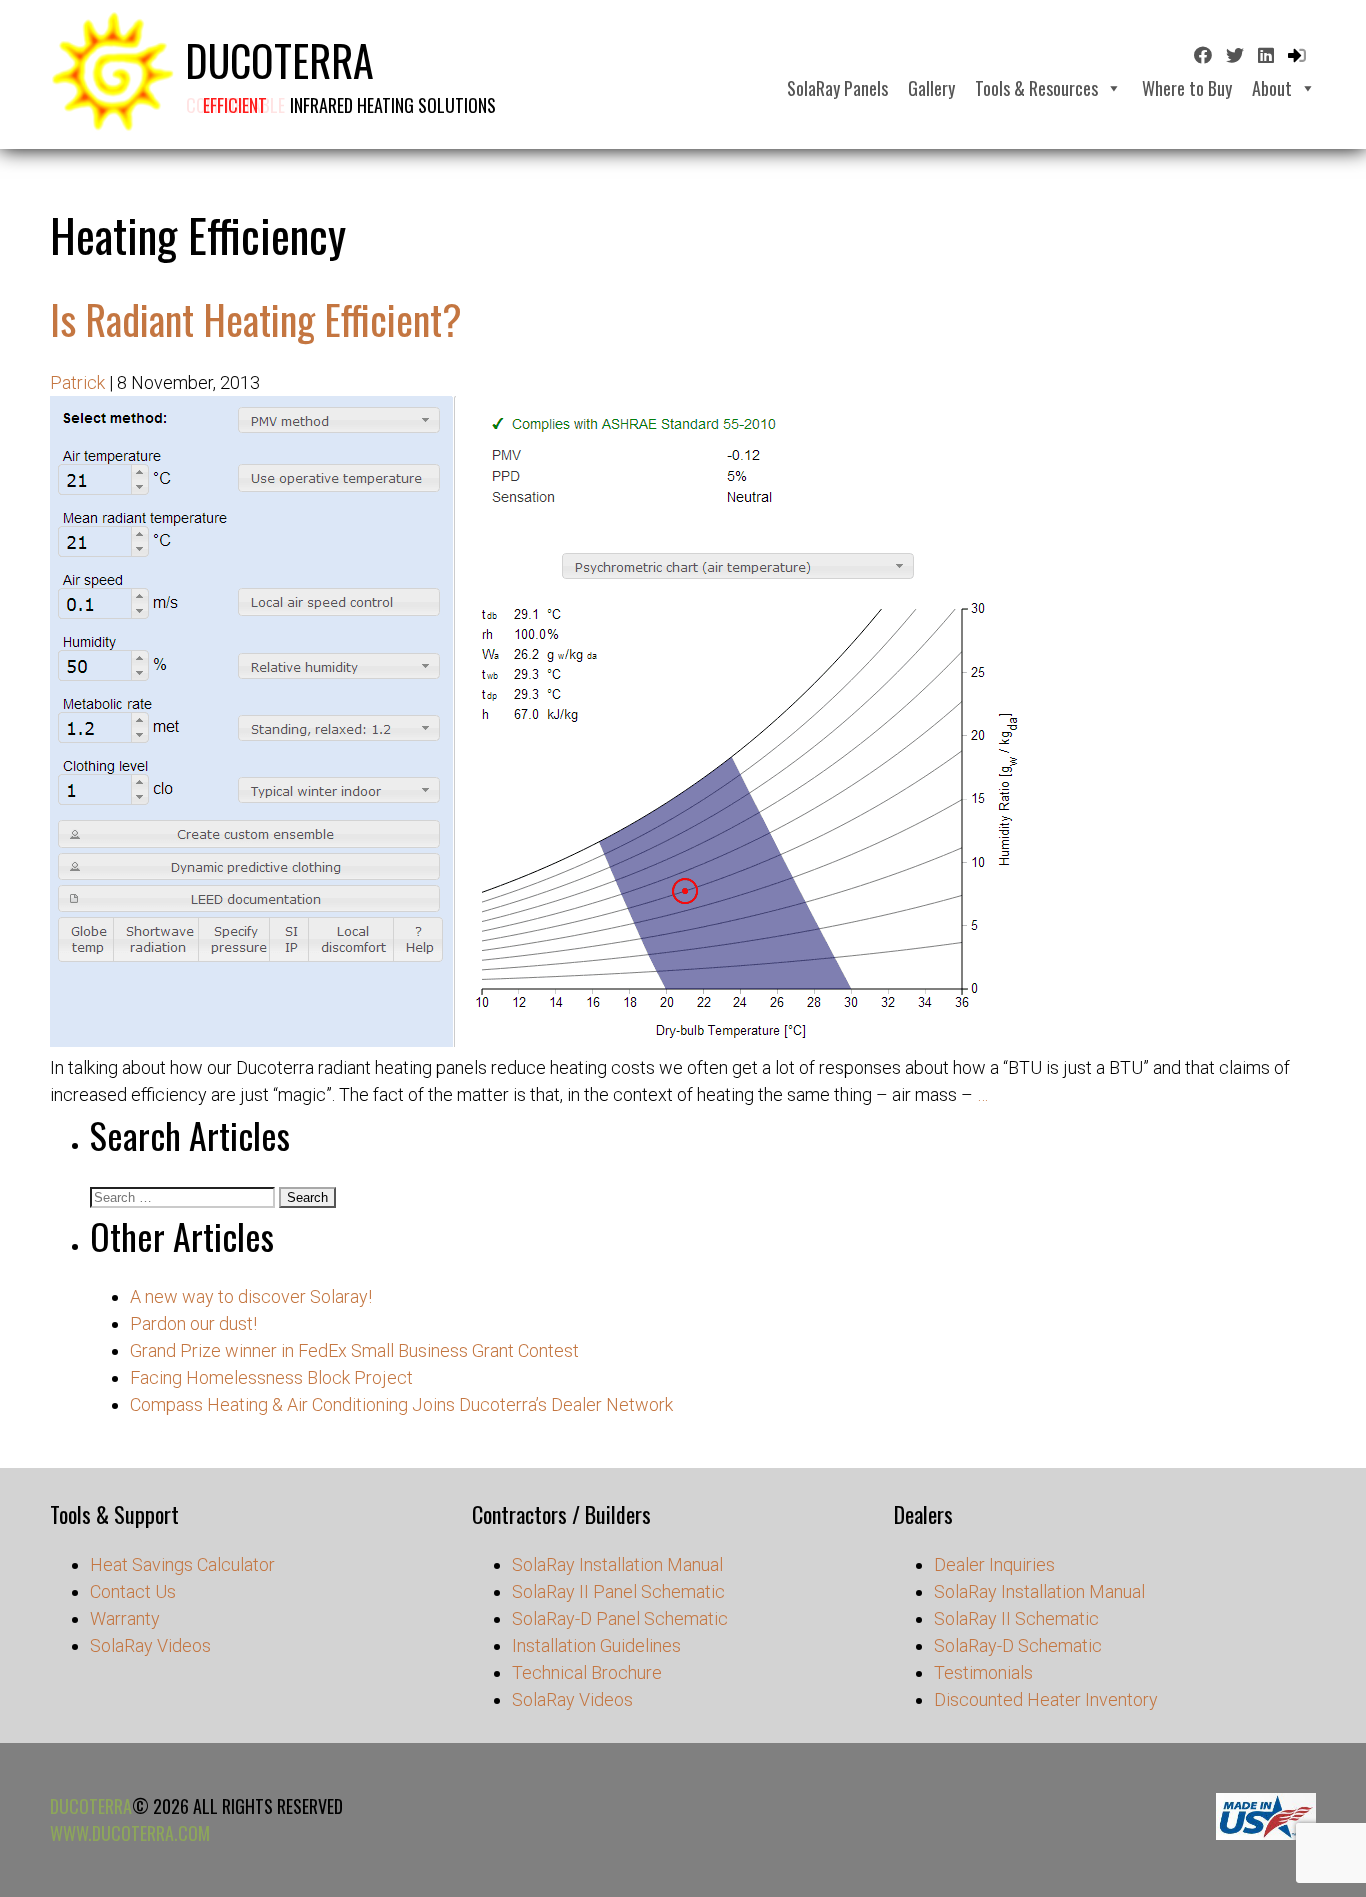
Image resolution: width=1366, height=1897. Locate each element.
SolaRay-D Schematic (1018, 1645)
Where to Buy (1187, 88)
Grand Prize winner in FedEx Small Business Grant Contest (354, 1350)
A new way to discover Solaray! (251, 1296)
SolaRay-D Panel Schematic (620, 1618)
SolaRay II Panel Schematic (618, 1591)
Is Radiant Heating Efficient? (256, 319)
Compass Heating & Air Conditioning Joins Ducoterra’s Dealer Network (401, 1404)
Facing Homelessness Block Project (271, 1377)
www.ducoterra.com (130, 1833)
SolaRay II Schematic (1016, 1618)
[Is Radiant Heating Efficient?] (540, 1040)
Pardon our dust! (193, 1323)
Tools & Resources (1036, 88)
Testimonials (983, 1672)
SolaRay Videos (150, 1645)
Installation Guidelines (596, 1645)
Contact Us (133, 1591)
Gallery (931, 88)
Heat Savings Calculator (182, 1564)
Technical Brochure (587, 1672)
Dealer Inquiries (994, 1564)
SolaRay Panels (837, 88)
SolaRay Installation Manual (617, 1564)
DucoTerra (91, 1806)
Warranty (125, 1618)
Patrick (77, 382)
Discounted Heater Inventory (1046, 1699)
